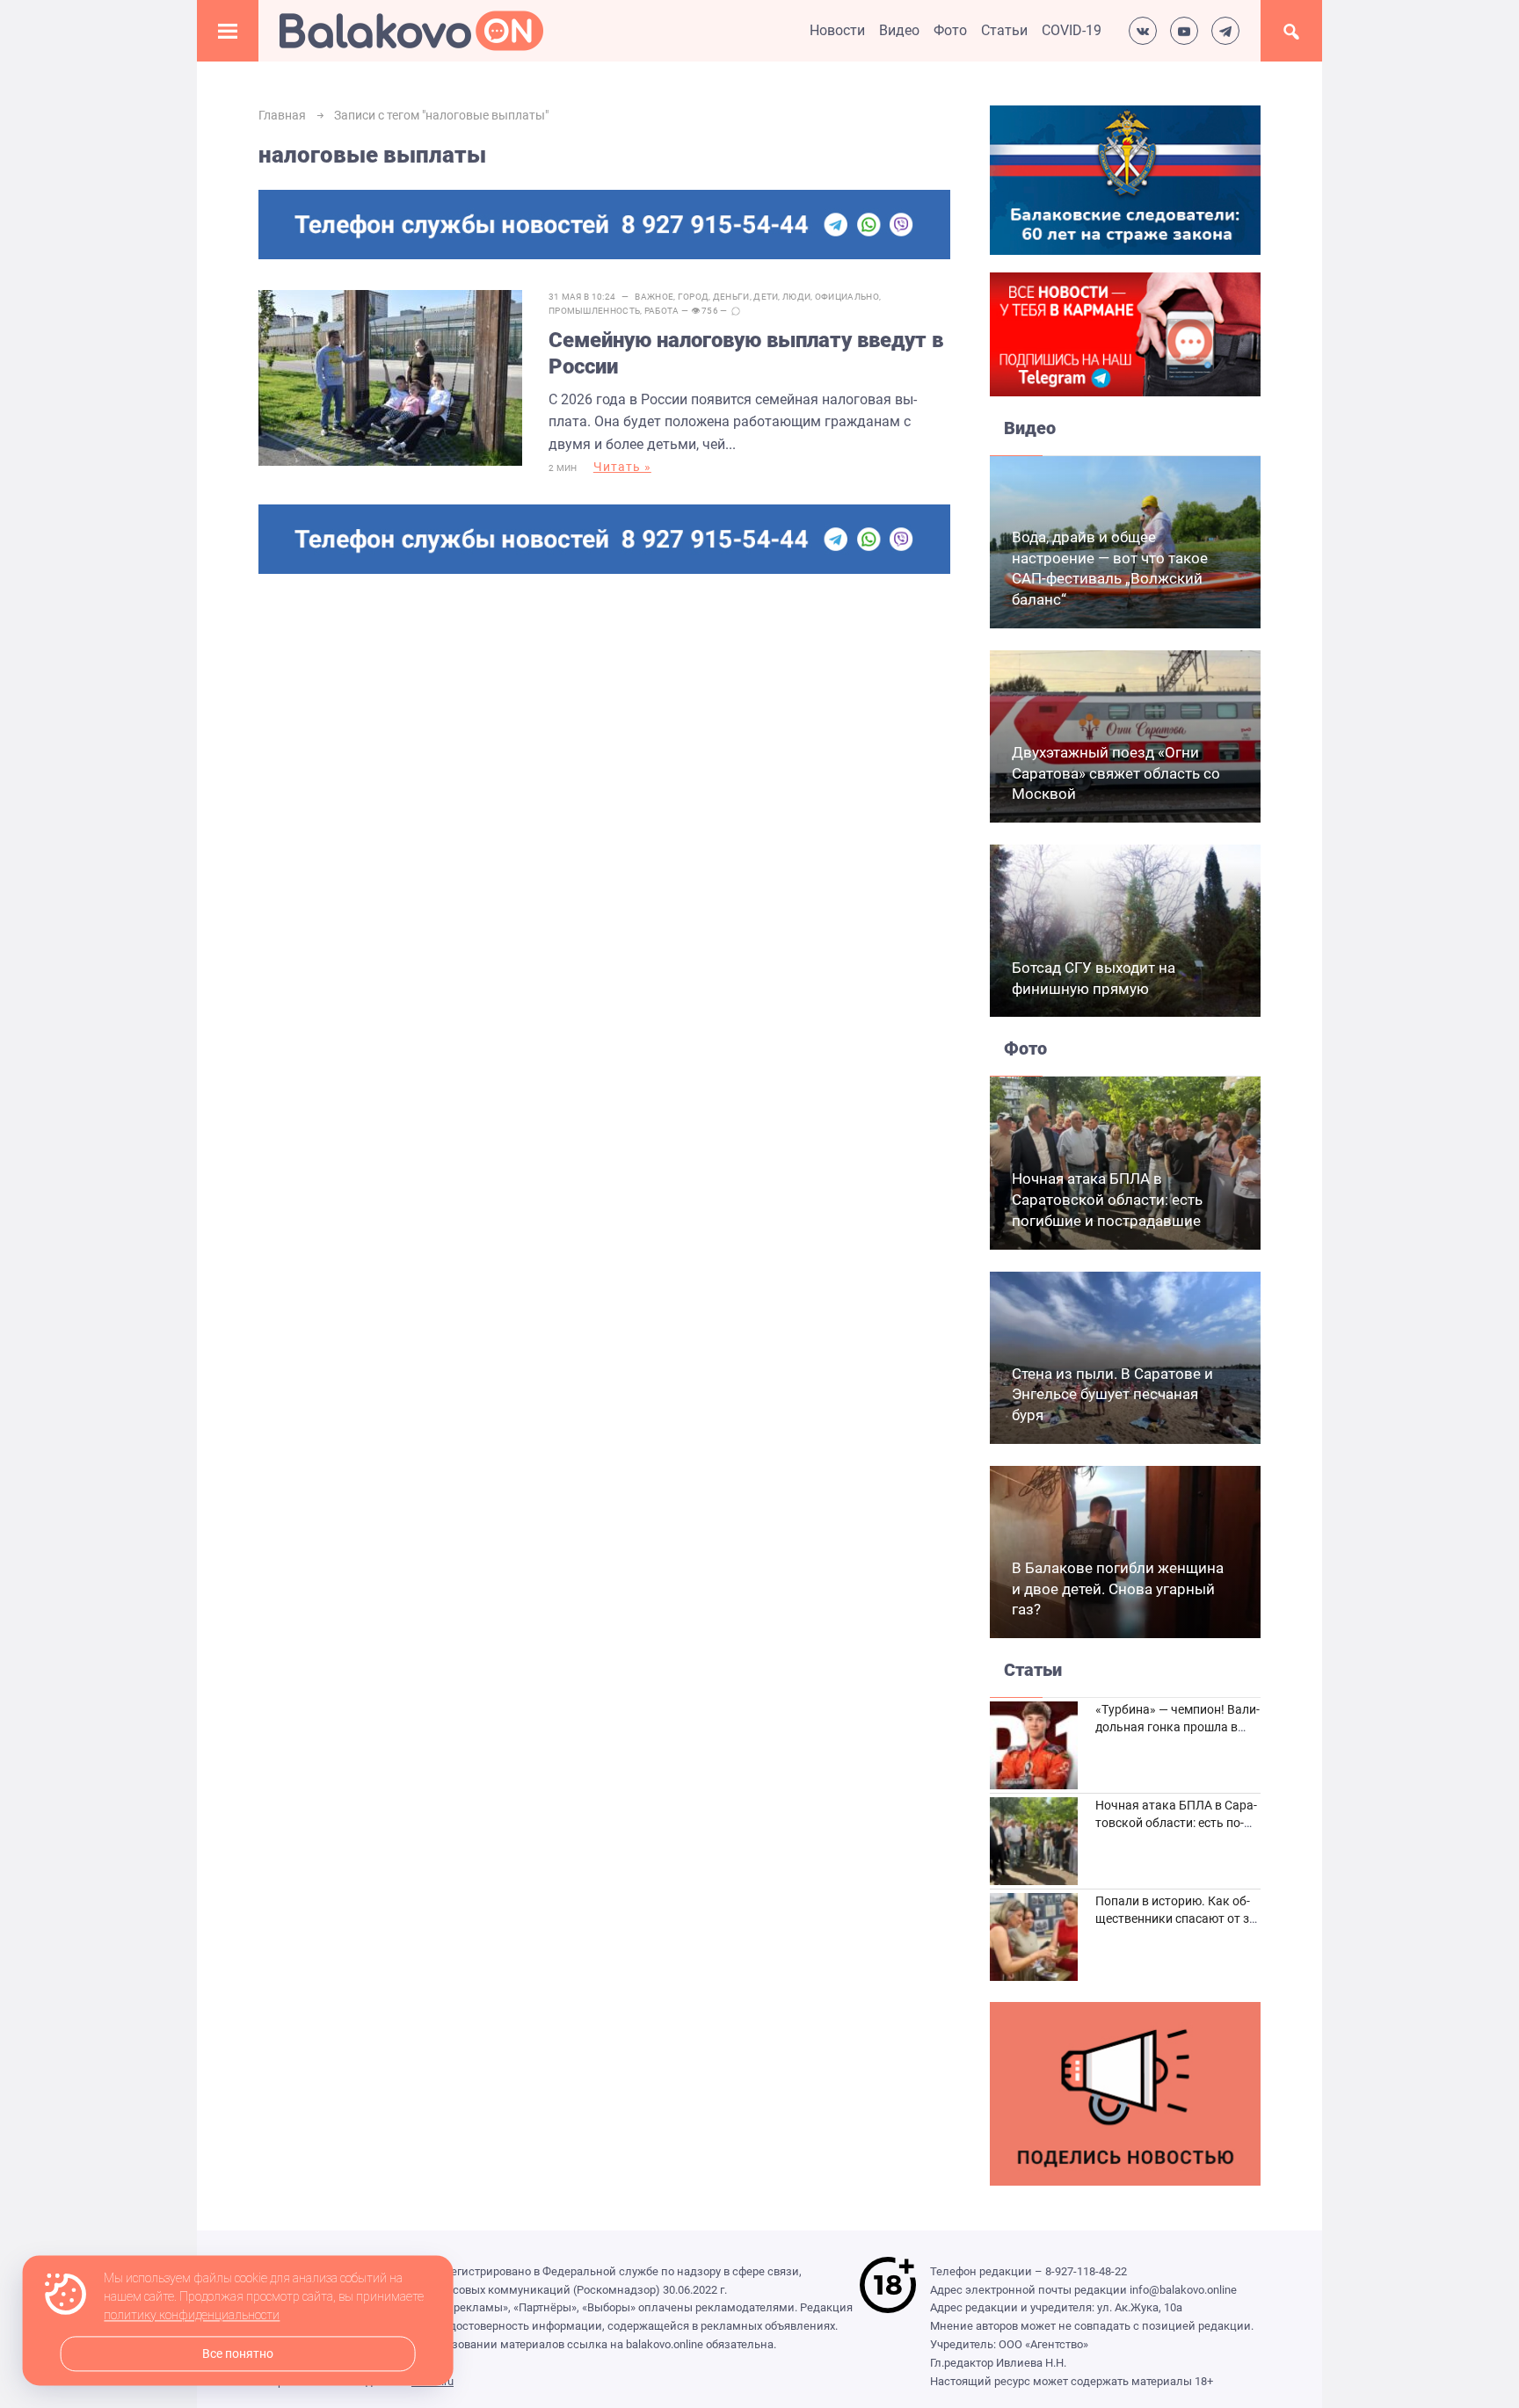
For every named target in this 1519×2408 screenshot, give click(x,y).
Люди (796, 297)
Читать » (622, 467)
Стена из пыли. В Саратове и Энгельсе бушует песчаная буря (1112, 1395)
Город (694, 297)
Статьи (1004, 30)
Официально (847, 297)
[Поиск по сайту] (1291, 31)
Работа (662, 311)
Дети (766, 297)
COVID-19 (1072, 30)
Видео (899, 30)
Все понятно (238, 2354)
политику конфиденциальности (192, 2316)
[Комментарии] (736, 311)
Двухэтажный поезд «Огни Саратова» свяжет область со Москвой (1116, 773)
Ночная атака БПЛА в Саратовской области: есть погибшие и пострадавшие (1107, 1200)
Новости (837, 30)
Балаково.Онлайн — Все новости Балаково (411, 31)
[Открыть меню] (228, 31)
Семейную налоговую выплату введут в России (746, 353)
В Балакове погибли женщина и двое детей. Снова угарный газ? (1118, 1589)
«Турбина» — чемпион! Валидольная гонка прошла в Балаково (1177, 1726)
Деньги (731, 297)
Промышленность (594, 311)
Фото (950, 30)
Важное (654, 297)
